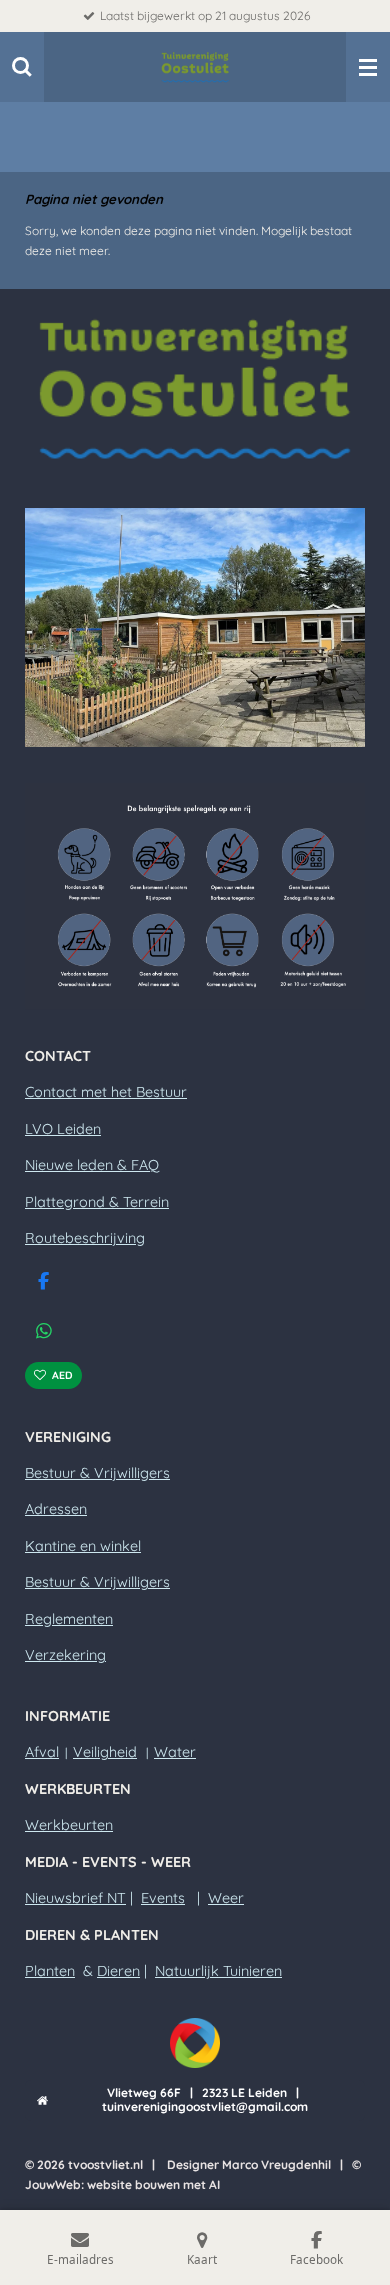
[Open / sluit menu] (368, 67)
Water (175, 1752)
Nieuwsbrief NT (75, 1898)
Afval (42, 1752)
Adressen (56, 1509)
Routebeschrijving (85, 1238)
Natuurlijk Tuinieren (218, 1971)
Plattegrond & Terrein (97, 1202)
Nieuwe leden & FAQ (92, 1165)
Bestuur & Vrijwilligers (97, 1473)
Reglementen (69, 1619)
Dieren (118, 1971)
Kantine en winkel (83, 1546)
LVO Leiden (63, 1129)
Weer (226, 1898)
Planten (50, 1971)
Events (163, 1898)
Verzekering (65, 1655)
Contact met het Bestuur (106, 1092)
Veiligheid (105, 1752)
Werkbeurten (69, 1825)
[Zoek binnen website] (22, 67)
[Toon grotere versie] (195, 388)
